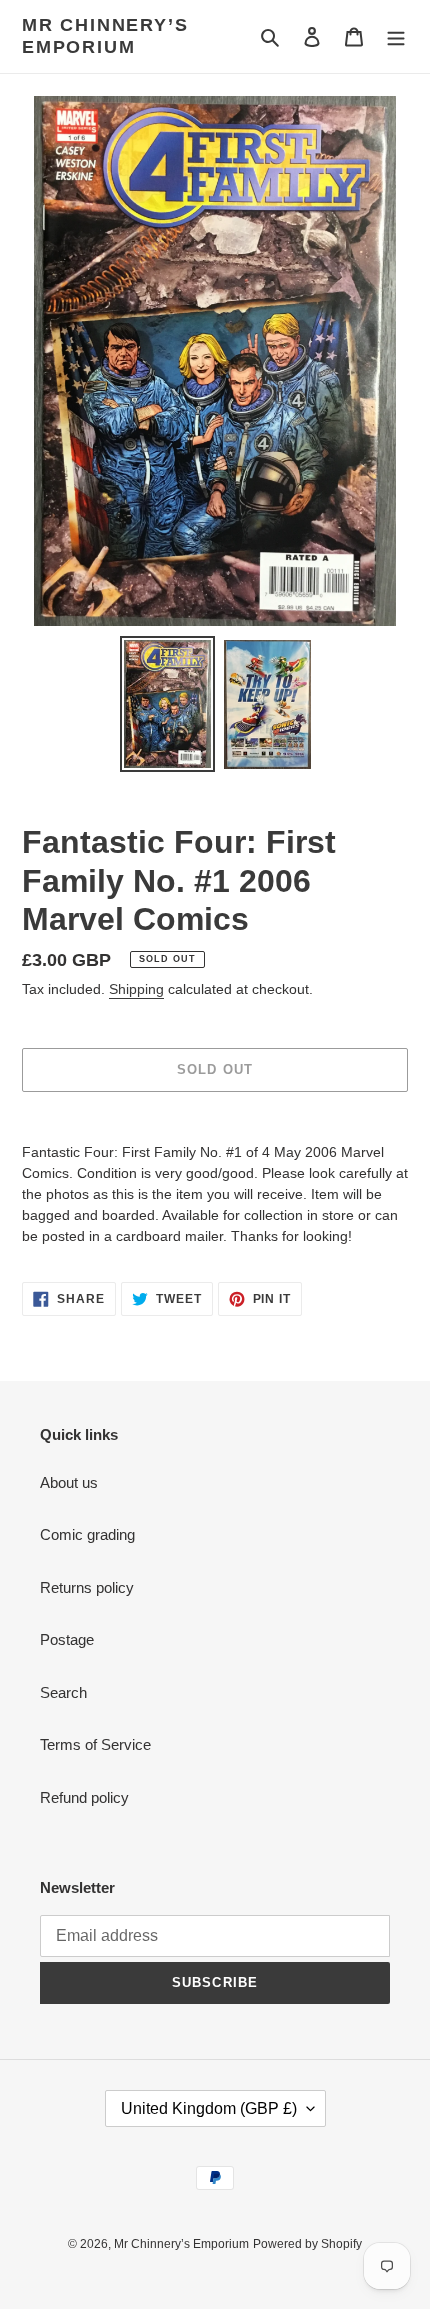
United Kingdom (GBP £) (209, 2108)
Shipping (136, 989)
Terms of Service (95, 1744)
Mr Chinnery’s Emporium (105, 36)
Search (63, 1692)
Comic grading (87, 1534)
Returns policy (87, 1587)
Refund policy (84, 1797)
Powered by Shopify (307, 2244)
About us (69, 1482)
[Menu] (396, 36)
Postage (67, 1639)
